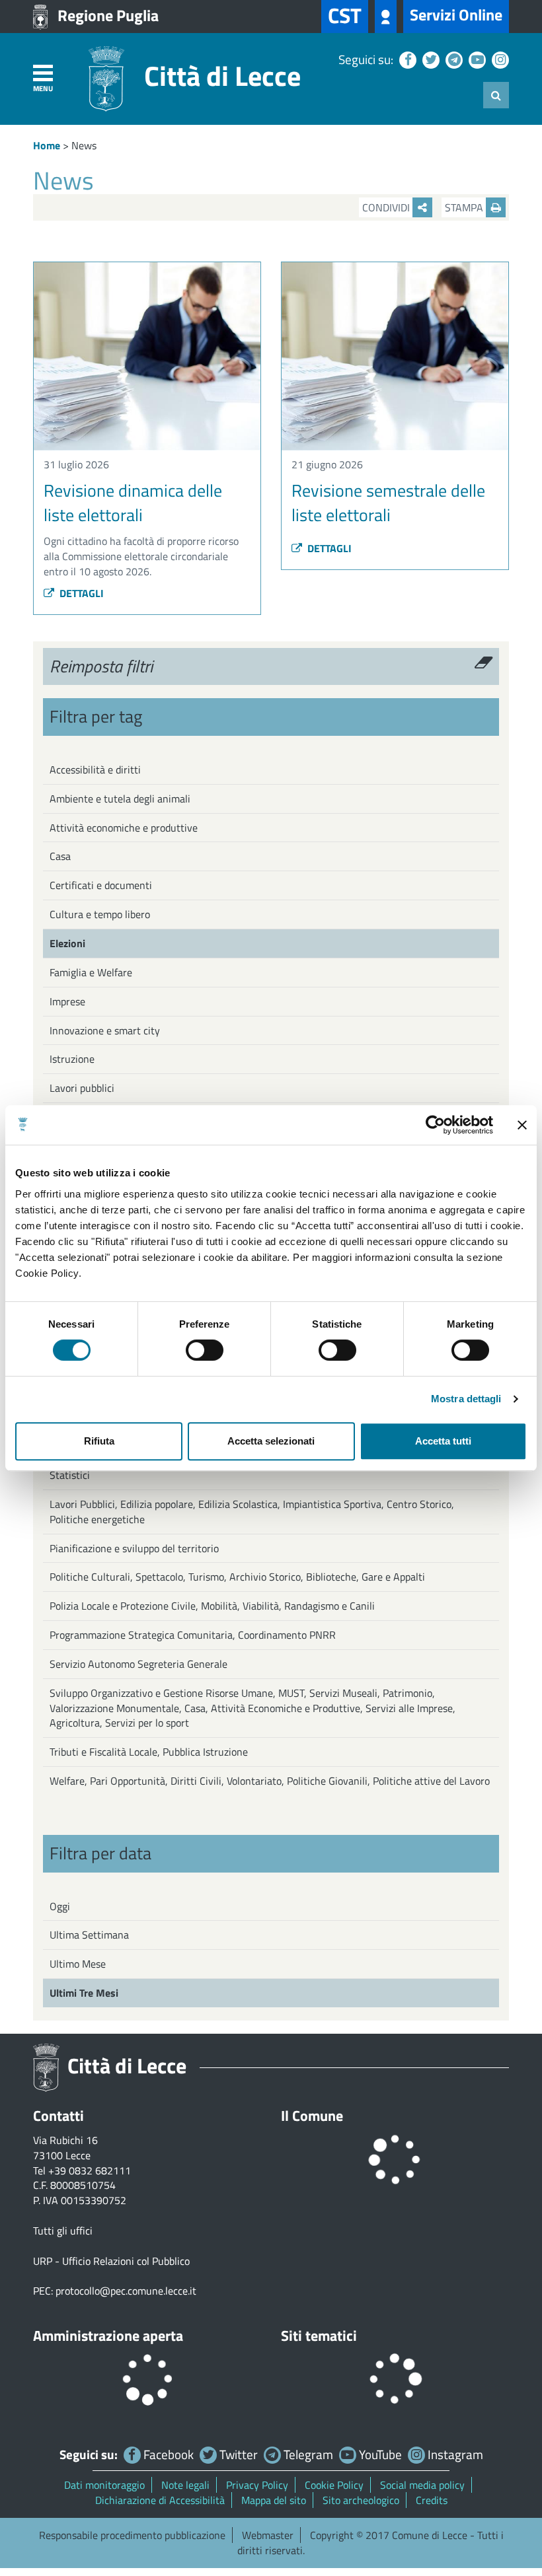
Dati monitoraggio (104, 2485)
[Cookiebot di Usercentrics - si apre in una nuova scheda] (435, 1125)
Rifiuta (99, 1441)
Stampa (465, 207)
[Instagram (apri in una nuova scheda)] (499, 59)
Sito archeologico (361, 2500)
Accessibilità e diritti (95, 769)
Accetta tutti (443, 1441)
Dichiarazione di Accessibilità (160, 2500)
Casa (60, 856)
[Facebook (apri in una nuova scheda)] (406, 59)
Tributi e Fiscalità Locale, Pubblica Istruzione (149, 1752)
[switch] (205, 1350)
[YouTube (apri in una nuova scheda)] (476, 59)
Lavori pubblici (82, 1088)
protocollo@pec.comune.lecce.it (126, 2291)
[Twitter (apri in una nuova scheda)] (429, 59)
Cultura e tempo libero (100, 914)
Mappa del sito (274, 2500)
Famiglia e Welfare (91, 972)
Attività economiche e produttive (124, 828)
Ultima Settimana (89, 1935)
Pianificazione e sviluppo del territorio (134, 1548)
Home (47, 145)
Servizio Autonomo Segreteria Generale (138, 1664)
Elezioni (67, 943)
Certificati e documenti (101, 885)
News (84, 145)
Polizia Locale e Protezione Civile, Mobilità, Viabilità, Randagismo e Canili (212, 1606)
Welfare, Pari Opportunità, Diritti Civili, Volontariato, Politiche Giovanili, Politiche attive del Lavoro (270, 1781)
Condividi (387, 207)
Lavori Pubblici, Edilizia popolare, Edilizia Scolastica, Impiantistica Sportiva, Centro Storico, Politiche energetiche (252, 1512)
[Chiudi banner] (522, 1125)
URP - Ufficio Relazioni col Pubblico (111, 2261)
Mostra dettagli (466, 1399)
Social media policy (422, 2485)
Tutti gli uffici (63, 2231)
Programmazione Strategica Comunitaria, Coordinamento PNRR (193, 1635)
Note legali (185, 2485)
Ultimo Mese (78, 1964)
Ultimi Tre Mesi (84, 1993)
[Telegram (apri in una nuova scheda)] (452, 59)
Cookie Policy (334, 2485)
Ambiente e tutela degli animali (120, 799)
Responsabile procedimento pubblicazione (132, 2535)
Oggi (60, 1906)
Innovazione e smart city (105, 1030)
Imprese (67, 1001)
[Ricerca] (496, 95)
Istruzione (72, 1059)
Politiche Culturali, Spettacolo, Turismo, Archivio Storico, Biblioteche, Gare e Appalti (237, 1577)
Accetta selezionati (271, 1441)
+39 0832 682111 (90, 2170)
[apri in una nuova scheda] (386, 17)
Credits (432, 2500)
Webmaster (268, 2535)
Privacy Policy (257, 2485)
